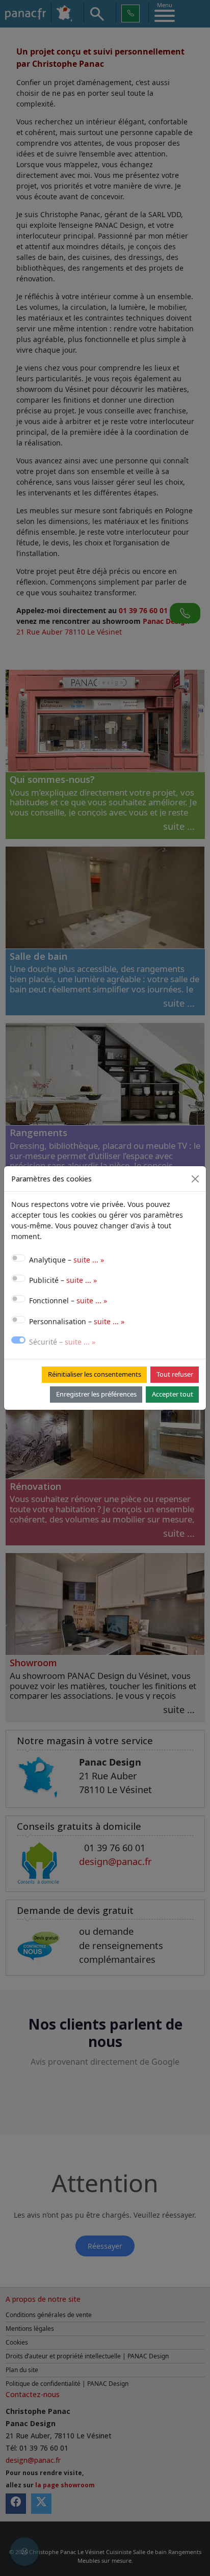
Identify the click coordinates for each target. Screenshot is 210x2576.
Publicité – (63, 1280)
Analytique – (67, 1260)
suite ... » (89, 1260)
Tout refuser (175, 1374)
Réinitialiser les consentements (95, 1374)
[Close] (195, 1179)
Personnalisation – (77, 1321)
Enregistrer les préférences (96, 1394)
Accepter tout (173, 1394)
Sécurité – (62, 1342)
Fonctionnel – (68, 1300)
